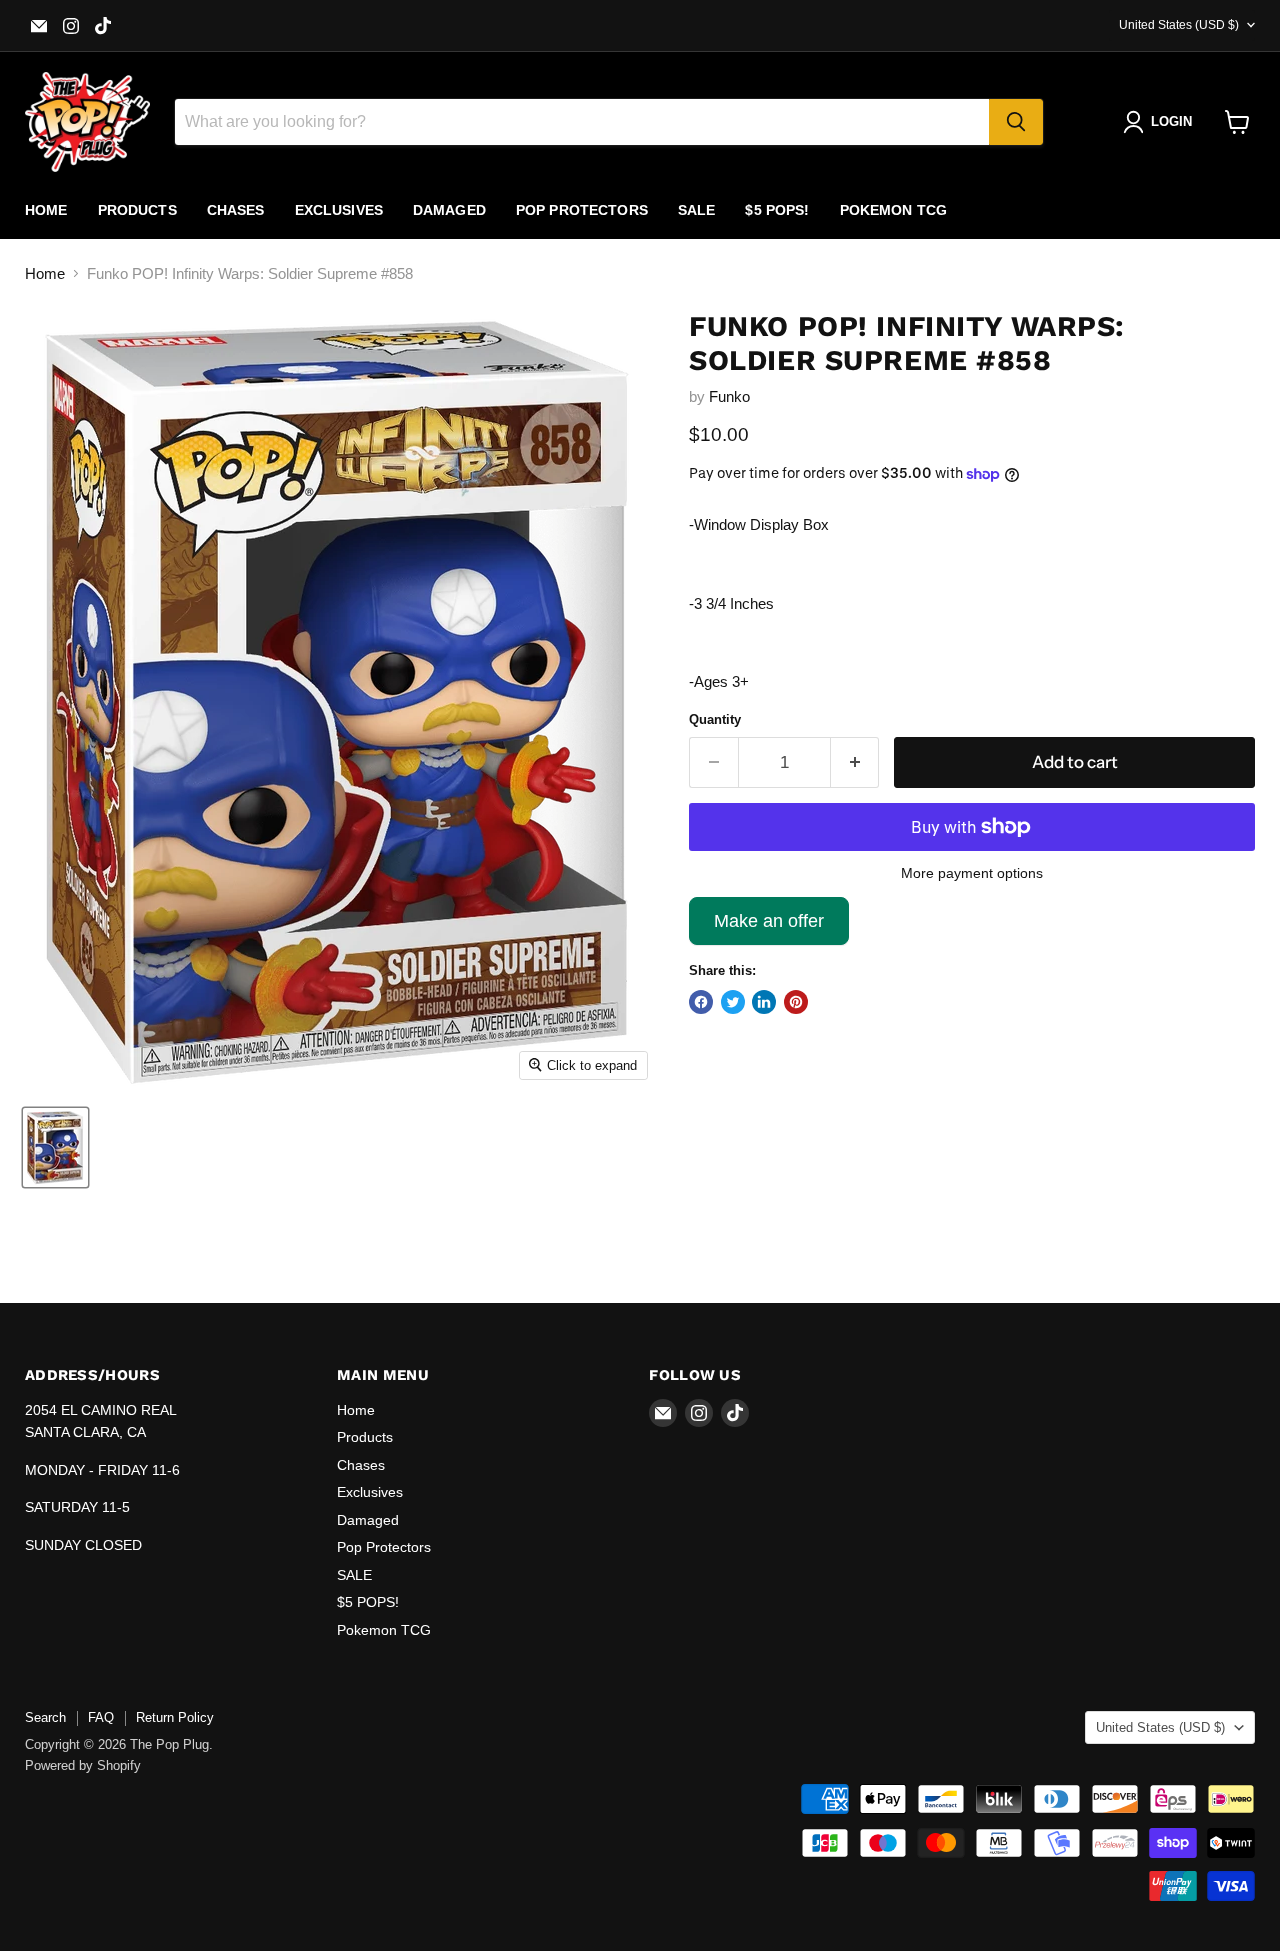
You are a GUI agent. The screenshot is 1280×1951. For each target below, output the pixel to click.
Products (137, 210)
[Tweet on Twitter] (733, 1002)
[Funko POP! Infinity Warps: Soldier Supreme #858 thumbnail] (55, 1147)
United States (1179, 25)
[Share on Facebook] (701, 1002)
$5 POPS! (777, 210)
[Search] (1016, 122)
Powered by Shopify (83, 1765)
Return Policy (175, 1717)
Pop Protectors (582, 210)
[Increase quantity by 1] (855, 762)
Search (45, 1717)
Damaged (449, 210)
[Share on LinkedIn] (764, 1002)
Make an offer (769, 928)
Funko (729, 396)
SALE (697, 210)
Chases (236, 210)
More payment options (972, 873)
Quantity (715, 719)
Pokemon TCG (894, 210)
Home (46, 210)
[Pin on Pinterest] (796, 1002)
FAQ (101, 1717)
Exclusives (339, 210)
